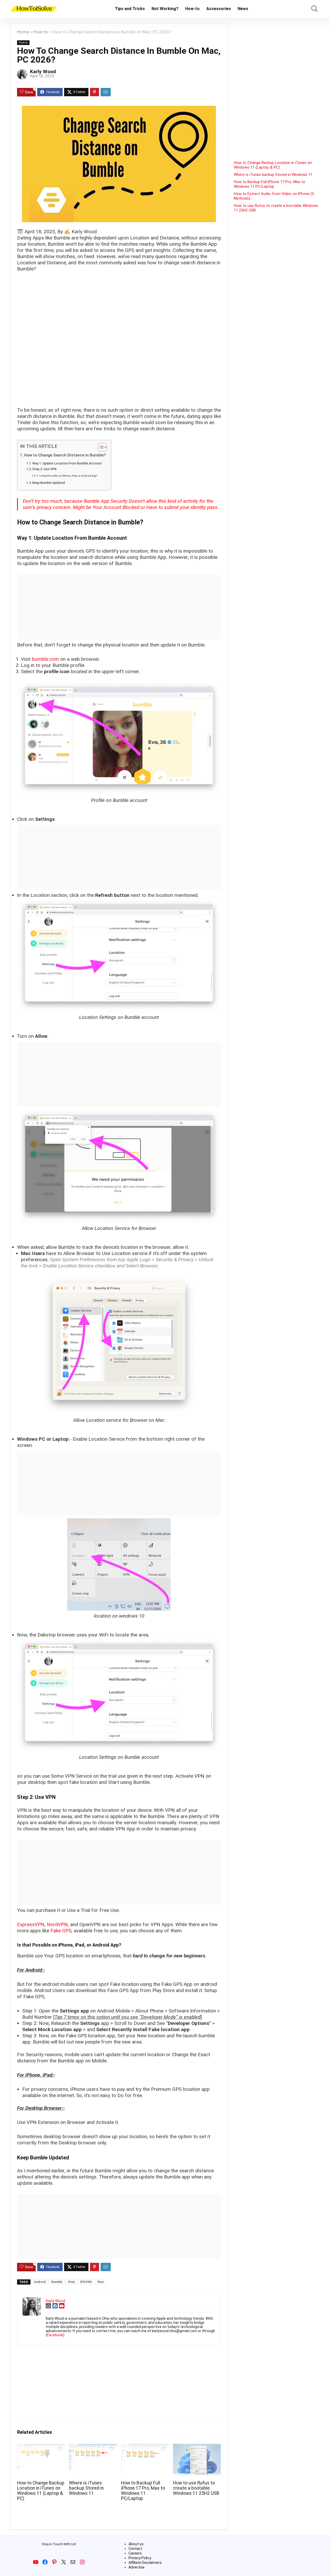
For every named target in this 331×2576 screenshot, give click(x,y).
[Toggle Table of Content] (100, 447)
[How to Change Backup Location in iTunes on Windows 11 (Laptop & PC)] (41, 2447)
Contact (135, 2549)
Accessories (219, 9)
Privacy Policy (140, 2558)
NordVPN (57, 1924)
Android (40, 2282)
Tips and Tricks (130, 9)
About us (136, 2544)
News (243, 9)
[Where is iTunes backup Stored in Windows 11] (93, 2447)
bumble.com (45, 659)
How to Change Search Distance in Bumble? (65, 455)
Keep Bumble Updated (49, 483)
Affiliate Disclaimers (145, 2563)
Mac (101, 2282)
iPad (71, 2282)
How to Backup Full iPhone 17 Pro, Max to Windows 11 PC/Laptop (143, 2491)
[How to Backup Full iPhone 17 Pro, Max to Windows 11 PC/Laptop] (145, 2447)
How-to (192, 9)
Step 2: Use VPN (44, 469)
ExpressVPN (31, 1924)
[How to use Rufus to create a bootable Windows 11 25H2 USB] (197, 2447)
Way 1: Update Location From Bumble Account (67, 463)
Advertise (137, 2567)
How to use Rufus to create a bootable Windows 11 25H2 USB (196, 2488)
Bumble (57, 2282)
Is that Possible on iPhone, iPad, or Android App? (68, 476)
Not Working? (165, 9)
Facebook (55, 2335)
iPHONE (86, 2282)
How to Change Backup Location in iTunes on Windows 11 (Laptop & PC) (41, 2491)
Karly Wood (43, 72)
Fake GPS (61, 1931)
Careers (135, 2553)
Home (23, 32)
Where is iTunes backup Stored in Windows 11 (86, 2488)
